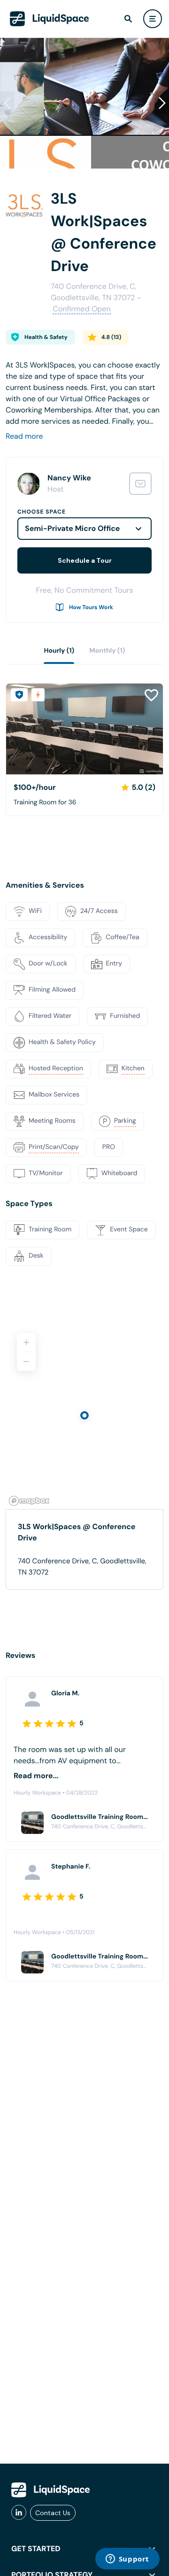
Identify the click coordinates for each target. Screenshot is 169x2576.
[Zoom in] (26, 1342)
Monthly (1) (107, 651)
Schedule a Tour (85, 560)
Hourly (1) (59, 651)
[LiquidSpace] (51, 2490)
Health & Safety (46, 337)
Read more (24, 436)
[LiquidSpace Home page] (50, 19)
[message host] (140, 484)
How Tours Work (91, 607)
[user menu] (153, 19)
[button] (162, 103)
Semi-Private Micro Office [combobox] (72, 528)
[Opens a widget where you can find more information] (127, 2560)
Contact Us (53, 2513)
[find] (128, 19)
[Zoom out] (26, 1362)
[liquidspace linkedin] (19, 2513)
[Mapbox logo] (29, 1501)
